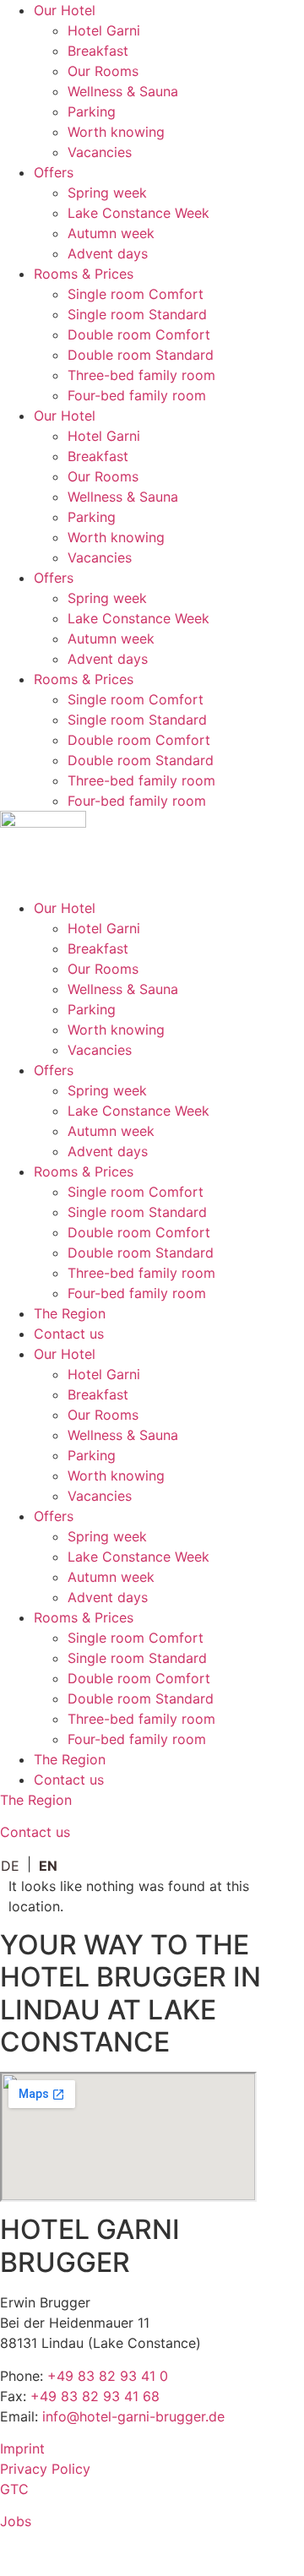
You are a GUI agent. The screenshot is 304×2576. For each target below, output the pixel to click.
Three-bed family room (141, 375)
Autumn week (111, 233)
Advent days (108, 253)
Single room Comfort (136, 294)
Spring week (107, 193)
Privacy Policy (45, 2469)
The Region (70, 1313)
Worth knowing (116, 132)
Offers (54, 172)
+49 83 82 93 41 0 (108, 2376)
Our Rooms (103, 71)
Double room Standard (141, 355)
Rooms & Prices (84, 274)
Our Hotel (65, 10)
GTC (14, 2489)
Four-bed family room (137, 395)
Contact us (69, 1334)
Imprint (22, 2448)
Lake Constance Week (138, 213)
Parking (92, 111)
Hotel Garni (104, 30)
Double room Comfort (139, 334)
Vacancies (100, 152)
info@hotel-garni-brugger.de (133, 2416)
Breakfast (98, 51)
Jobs (16, 2521)
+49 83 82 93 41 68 (95, 2396)
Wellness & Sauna (123, 91)
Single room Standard (137, 314)
